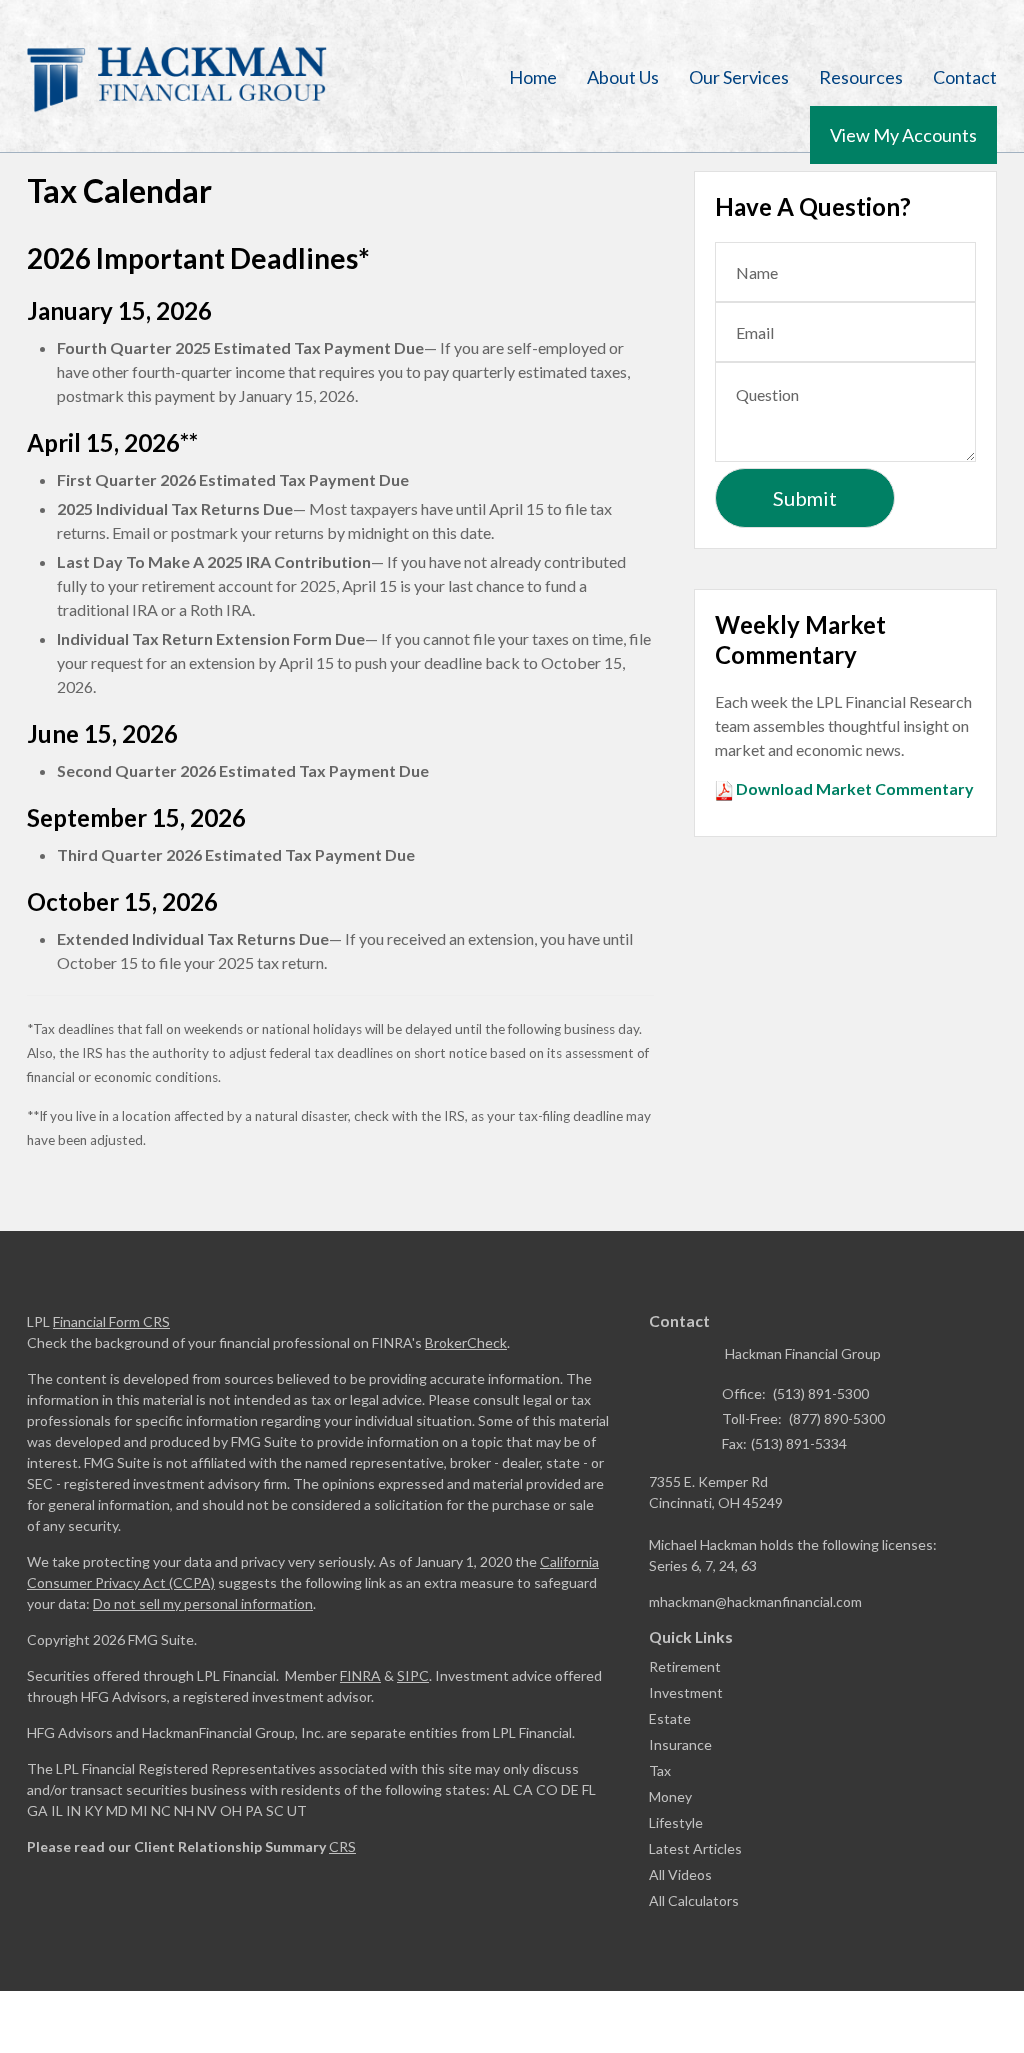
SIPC (413, 1675)
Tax (660, 1770)
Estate (670, 1718)
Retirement (685, 1666)
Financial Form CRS (111, 1321)
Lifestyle (676, 1822)
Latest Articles (695, 1848)
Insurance (680, 1744)
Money (670, 1796)
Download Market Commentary (853, 788)
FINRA (360, 1675)
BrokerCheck (466, 1342)
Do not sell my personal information (203, 1603)
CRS (342, 1846)
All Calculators (694, 1900)
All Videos (680, 1874)
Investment (686, 1692)
